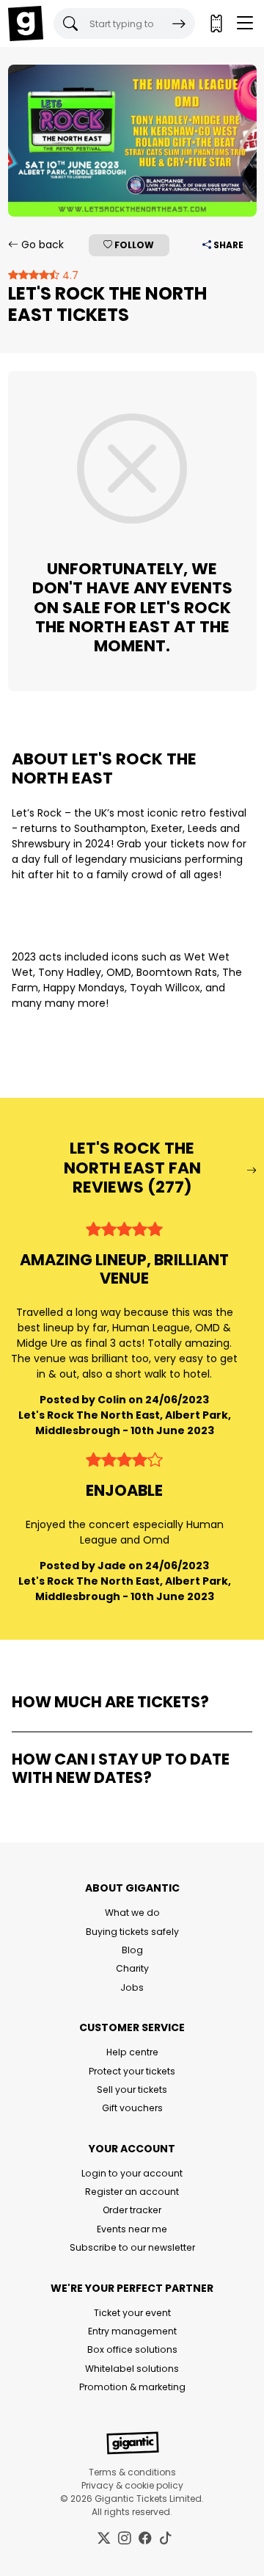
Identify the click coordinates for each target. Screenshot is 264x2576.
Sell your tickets (132, 2090)
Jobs (132, 1987)
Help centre (132, 2052)
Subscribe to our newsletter (132, 2247)
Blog (132, 1950)
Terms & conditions (132, 2472)
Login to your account (132, 2173)
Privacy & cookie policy (132, 2485)
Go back (41, 245)
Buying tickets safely (132, 1932)
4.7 (69, 275)
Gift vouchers (132, 2108)
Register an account (132, 2192)
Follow (133, 245)
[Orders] (216, 23)
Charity (132, 1968)
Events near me (132, 2229)
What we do (132, 1913)
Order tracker (132, 2210)
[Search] (179, 23)
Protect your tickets (132, 2071)
